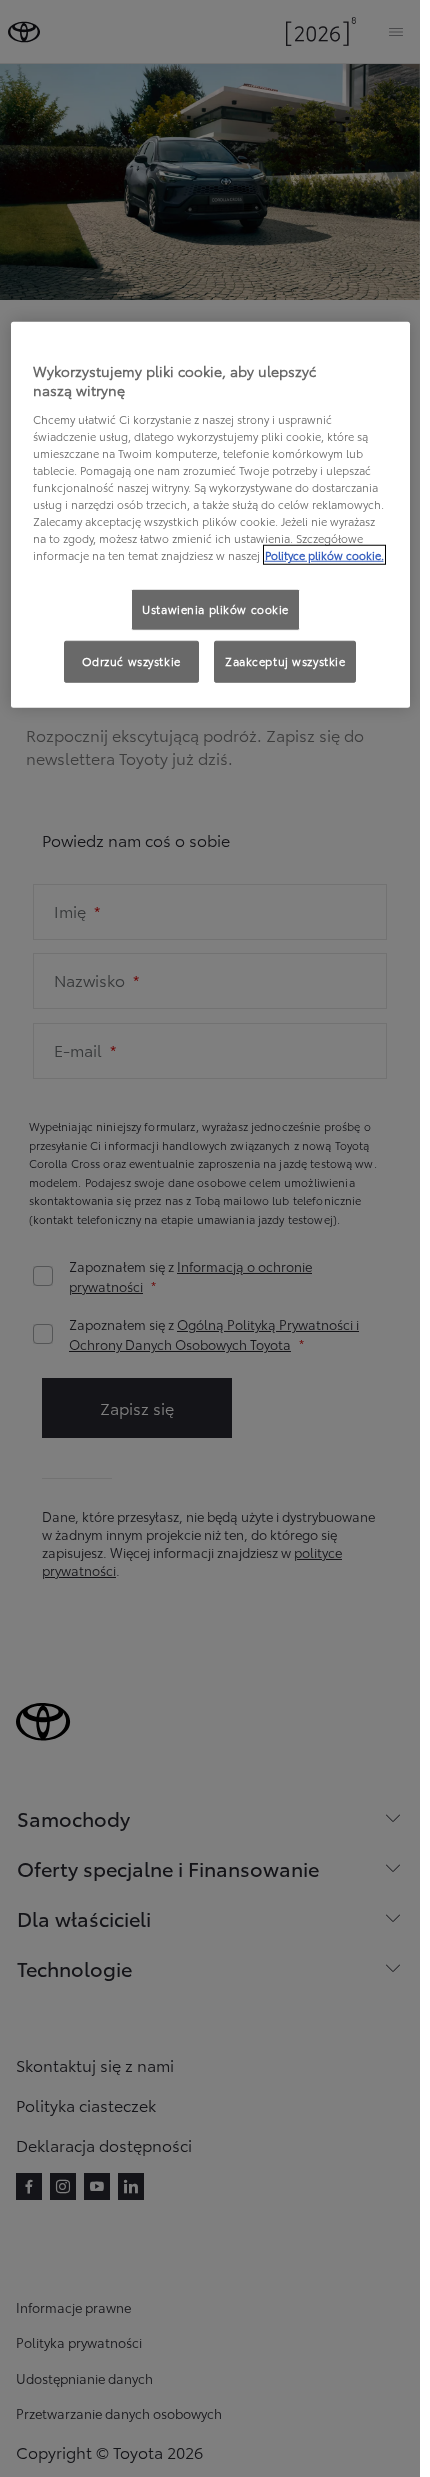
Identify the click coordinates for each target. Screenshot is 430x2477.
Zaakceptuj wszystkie (285, 661)
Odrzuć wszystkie (131, 661)
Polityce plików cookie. (324, 555)
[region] (210, 514)
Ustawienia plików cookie (215, 609)
